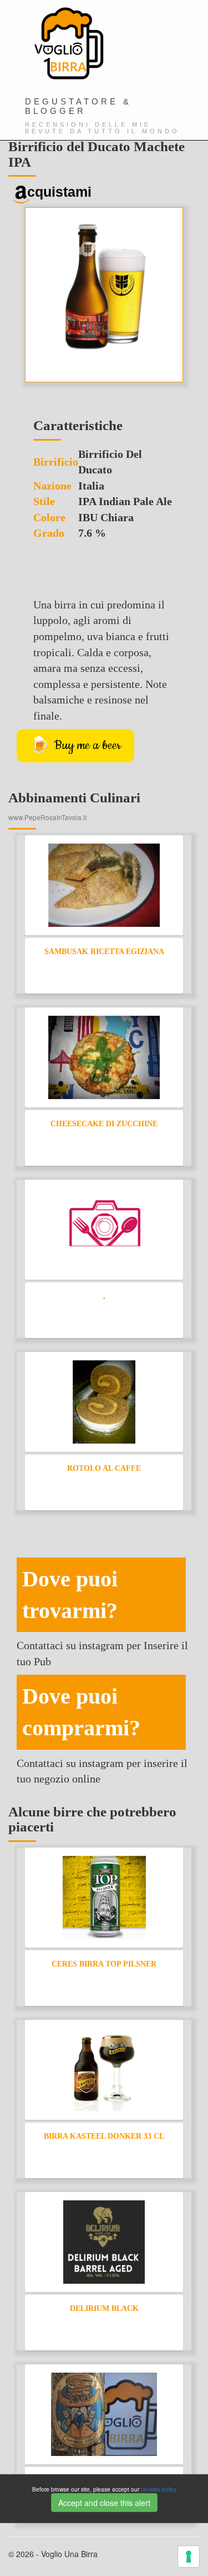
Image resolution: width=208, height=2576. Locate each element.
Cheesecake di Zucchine (104, 1124)
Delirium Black (104, 2308)
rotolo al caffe (104, 1468)
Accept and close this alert (104, 2503)
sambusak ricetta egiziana (104, 952)
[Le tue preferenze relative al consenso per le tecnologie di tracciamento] (189, 2557)
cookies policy (159, 2489)
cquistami (59, 192)
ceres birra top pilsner (104, 1964)
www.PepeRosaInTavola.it (47, 817)
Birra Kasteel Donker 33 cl (104, 2136)
